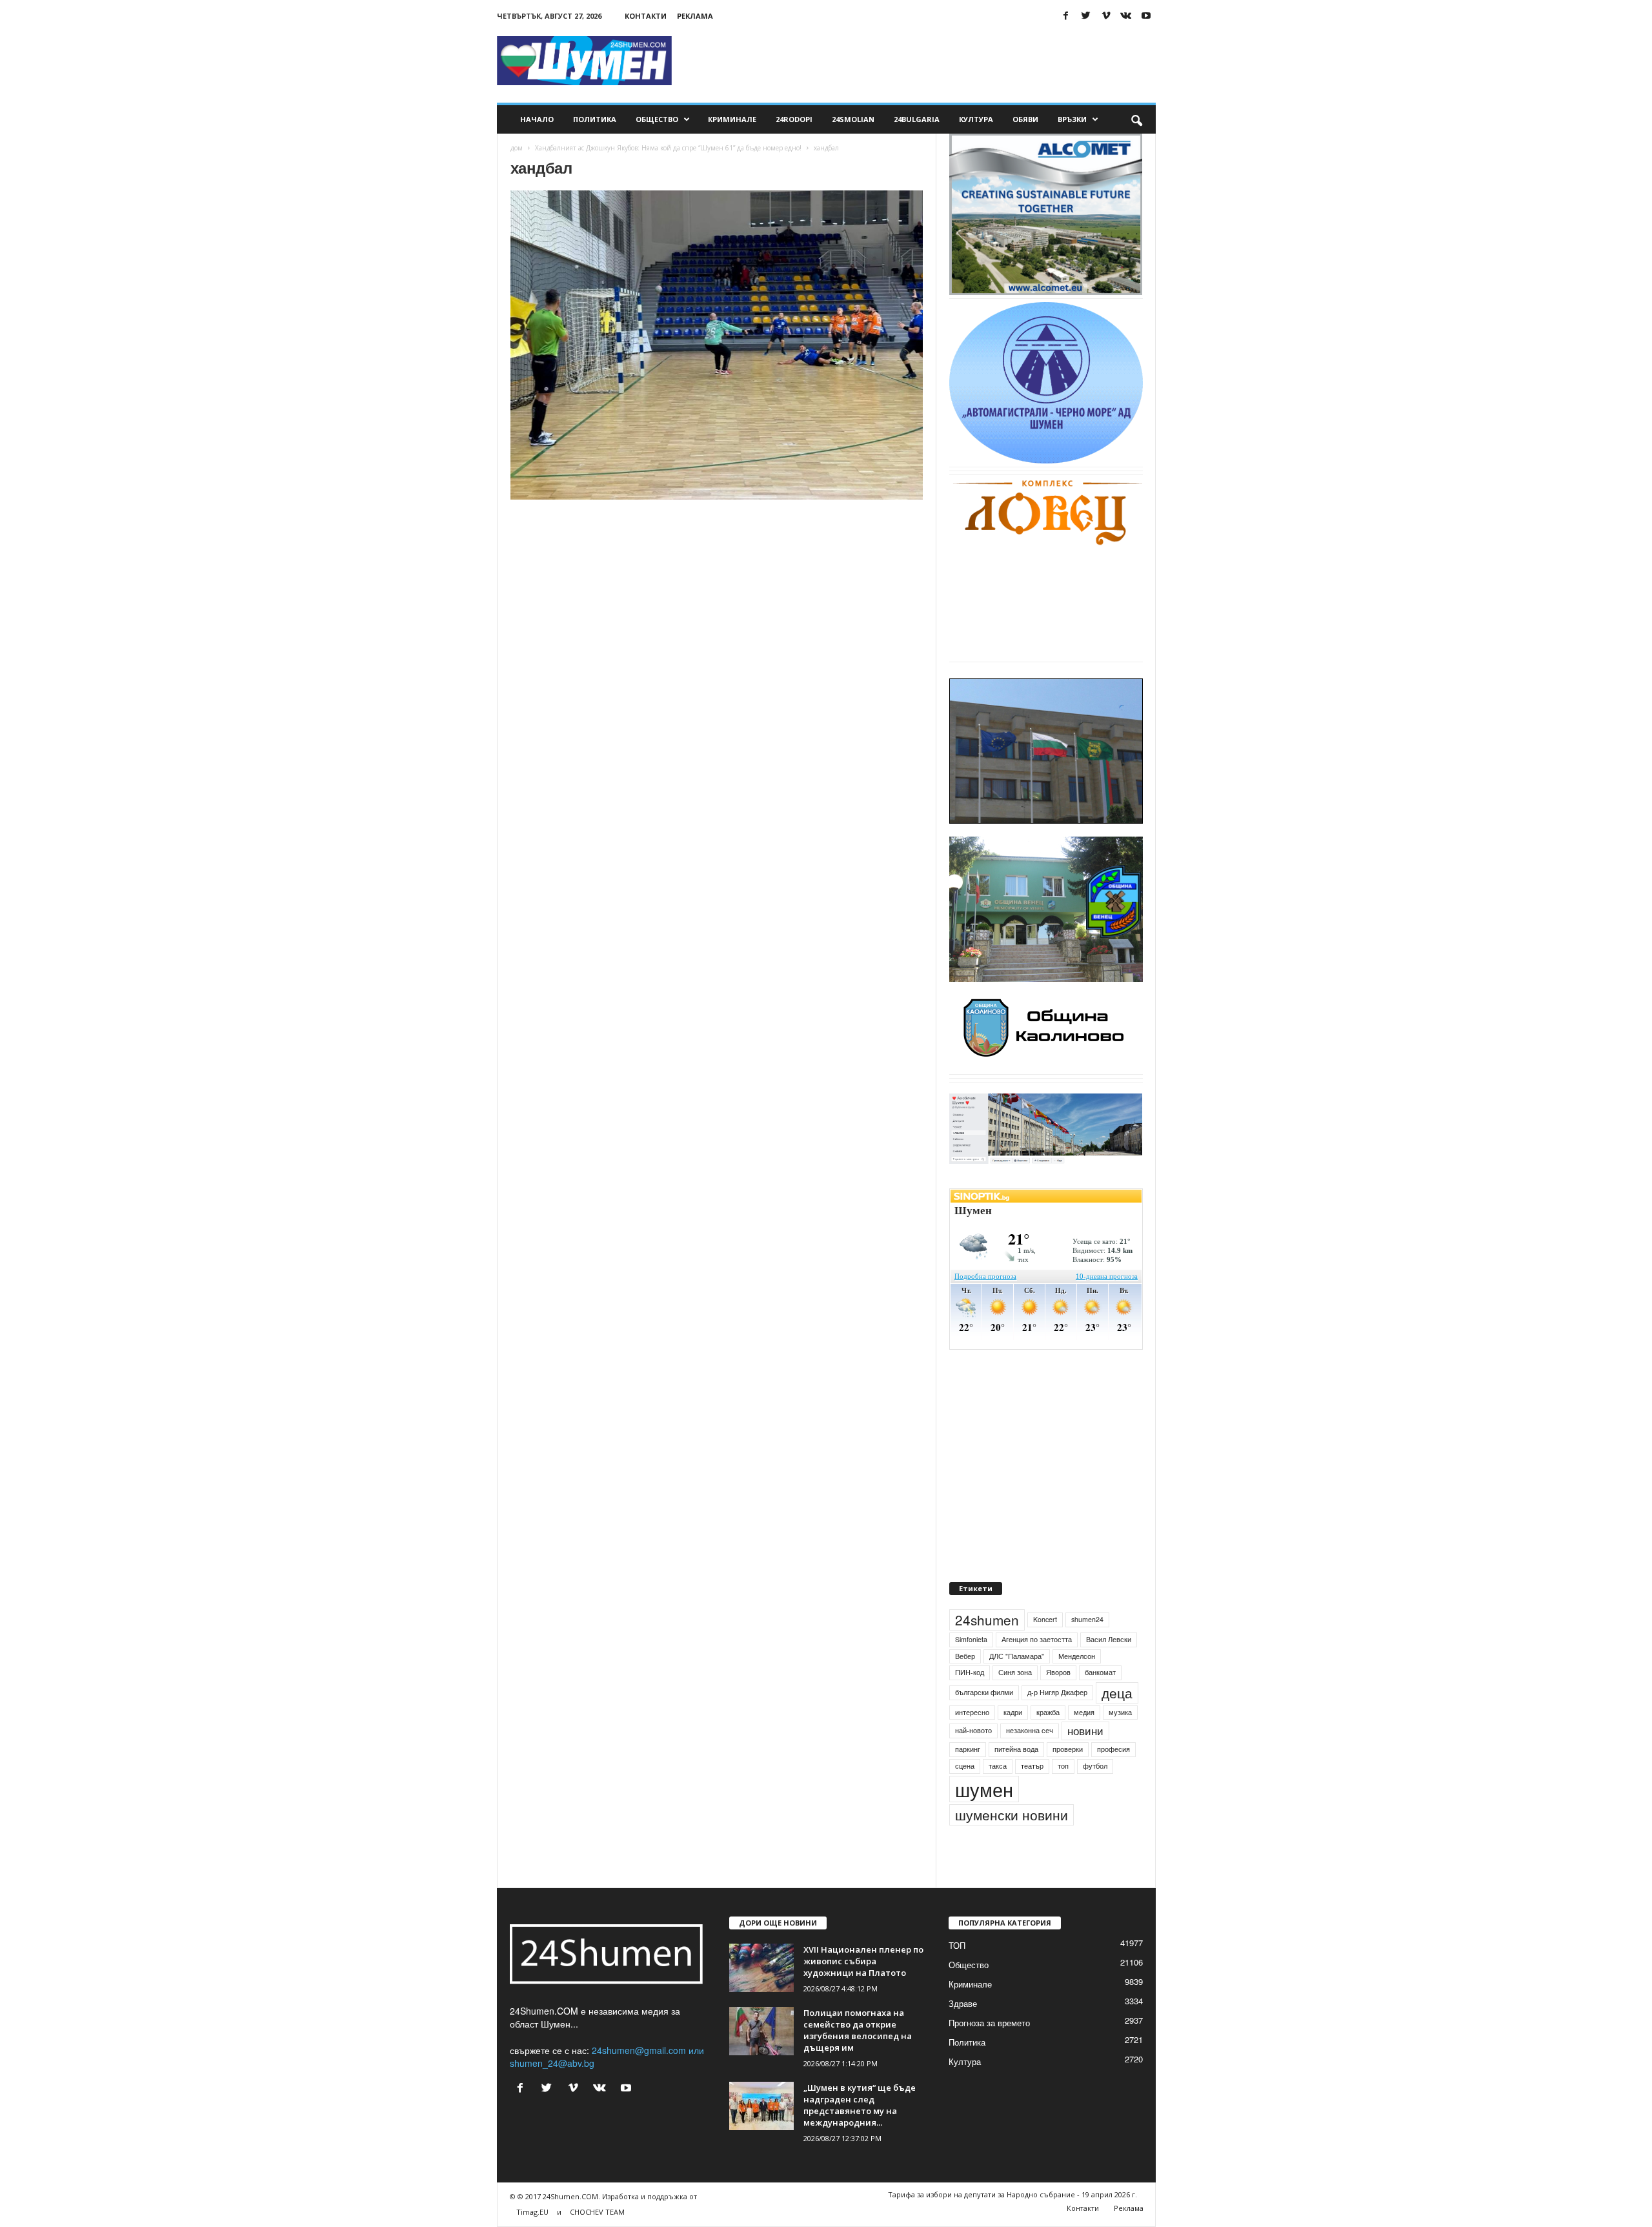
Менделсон (1077, 1656)
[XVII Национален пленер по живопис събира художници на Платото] (761, 1968)
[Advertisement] (921, 61)
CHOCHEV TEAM (597, 2212)
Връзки (1072, 119)
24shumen (987, 1620)
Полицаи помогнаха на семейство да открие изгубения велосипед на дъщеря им (858, 2030)
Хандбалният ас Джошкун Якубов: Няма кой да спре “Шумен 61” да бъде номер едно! (668, 148)
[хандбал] (717, 345)
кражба (1048, 1712)
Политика (595, 119)
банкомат (1100, 1672)
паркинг (968, 1749)
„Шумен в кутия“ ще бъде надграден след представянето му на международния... (860, 2105)
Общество (657, 119)
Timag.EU (532, 2212)
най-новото (973, 1730)
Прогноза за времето (989, 2023)
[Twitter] (1086, 16)
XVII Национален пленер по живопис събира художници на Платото (863, 1961)
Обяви (1025, 119)
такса (998, 1766)
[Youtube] (1146, 16)
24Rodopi (794, 119)
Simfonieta (971, 1639)
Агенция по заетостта (1037, 1639)
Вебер (965, 1656)
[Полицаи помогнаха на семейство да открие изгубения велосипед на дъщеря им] (761, 2031)
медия (1084, 1712)
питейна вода (1016, 1749)
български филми (984, 1692)
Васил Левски (1109, 1639)
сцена (965, 1766)
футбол (1095, 1766)
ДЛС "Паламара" (1017, 1656)
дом (517, 148)
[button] (1136, 119)
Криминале (732, 119)
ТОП (957, 1945)
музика (1120, 1712)
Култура (976, 119)
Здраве (963, 2003)
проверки (1068, 1749)
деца (1117, 1693)
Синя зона (1015, 1672)
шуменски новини (1012, 1815)
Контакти (646, 16)
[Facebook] (1066, 16)
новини (1085, 1731)
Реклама (695, 16)
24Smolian (853, 119)
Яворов (1058, 1672)
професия (1113, 1749)
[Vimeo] (1106, 16)
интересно (972, 1712)
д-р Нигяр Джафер (1057, 1692)
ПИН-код (970, 1672)
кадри (1013, 1712)
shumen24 (1087, 1619)
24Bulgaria (917, 119)
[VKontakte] (1126, 16)
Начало (537, 119)
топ (1063, 1766)
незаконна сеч (1030, 1730)
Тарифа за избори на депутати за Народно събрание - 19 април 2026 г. (1012, 2194)
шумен (984, 1789)
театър (1032, 1766)
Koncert (1045, 1619)
